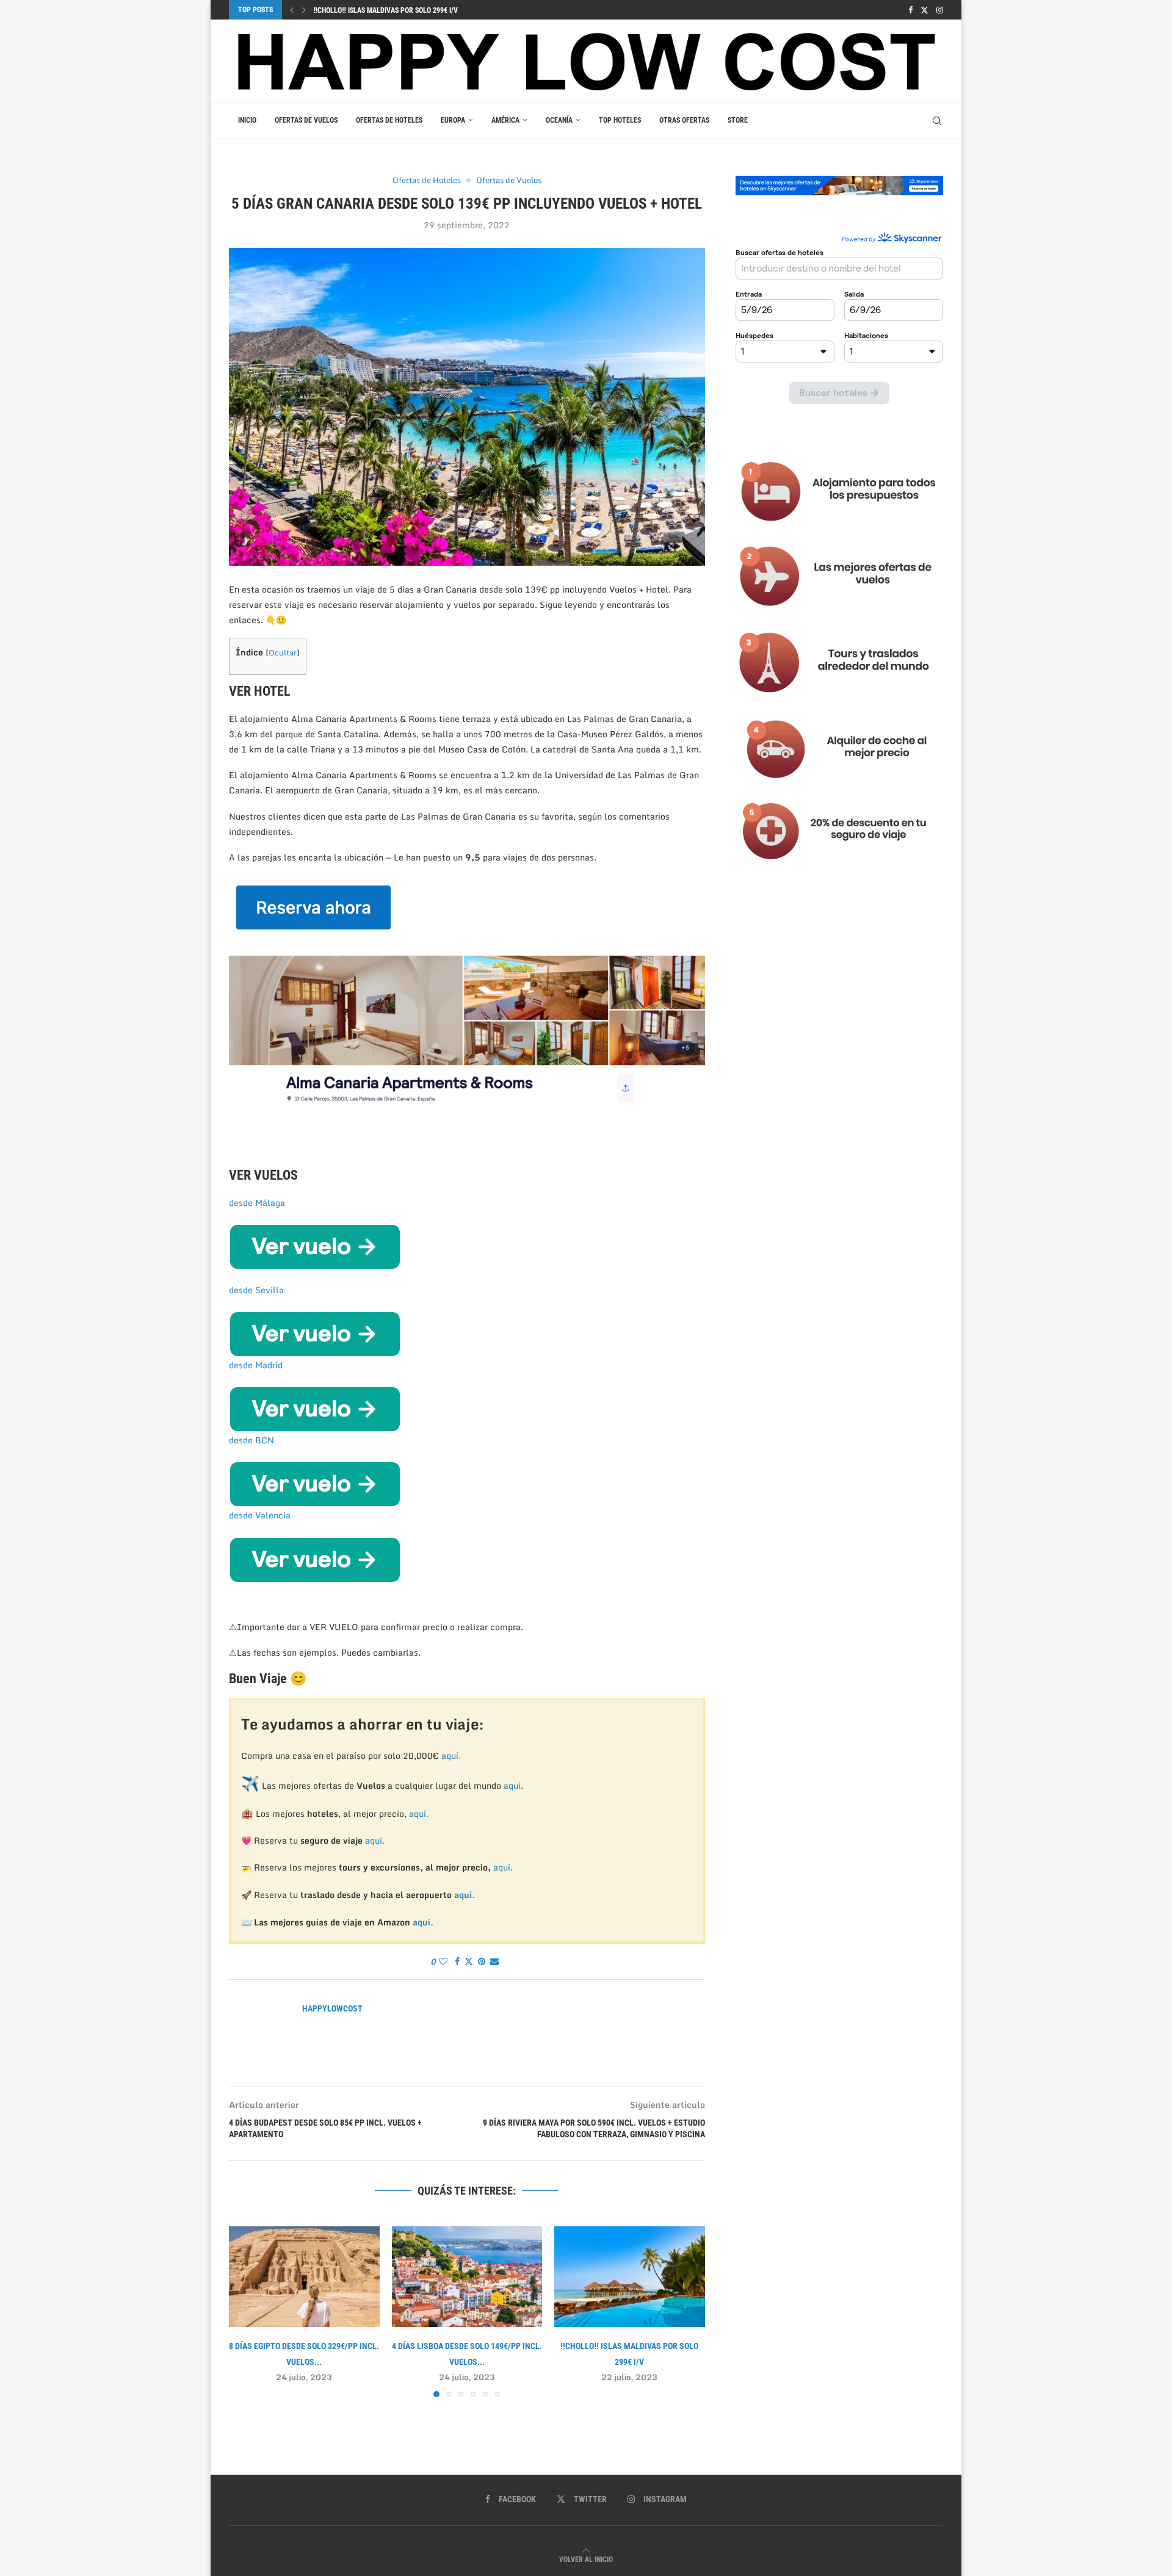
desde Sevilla (256, 1290)
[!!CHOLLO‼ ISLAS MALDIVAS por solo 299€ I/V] (630, 2276)
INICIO (247, 120)
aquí (512, 1785)
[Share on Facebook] (457, 1961)
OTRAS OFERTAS (684, 120)
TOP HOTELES (620, 120)
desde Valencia (260, 1515)
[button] (292, 10)
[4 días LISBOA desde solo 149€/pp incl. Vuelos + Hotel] (467, 2276)
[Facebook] (910, 10)
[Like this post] (443, 1961)
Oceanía (559, 120)
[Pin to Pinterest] (482, 1961)
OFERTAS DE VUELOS (306, 120)
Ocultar (283, 652)
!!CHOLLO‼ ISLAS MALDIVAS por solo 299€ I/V (386, 10)
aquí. (451, 1755)
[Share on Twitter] (469, 1961)
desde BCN (251, 1440)
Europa (453, 120)
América (505, 120)
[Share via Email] (494, 1961)
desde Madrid (256, 1365)
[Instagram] (940, 10)
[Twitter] (924, 10)
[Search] (937, 121)
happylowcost (332, 2008)
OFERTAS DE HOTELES (389, 120)
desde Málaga (257, 1203)
